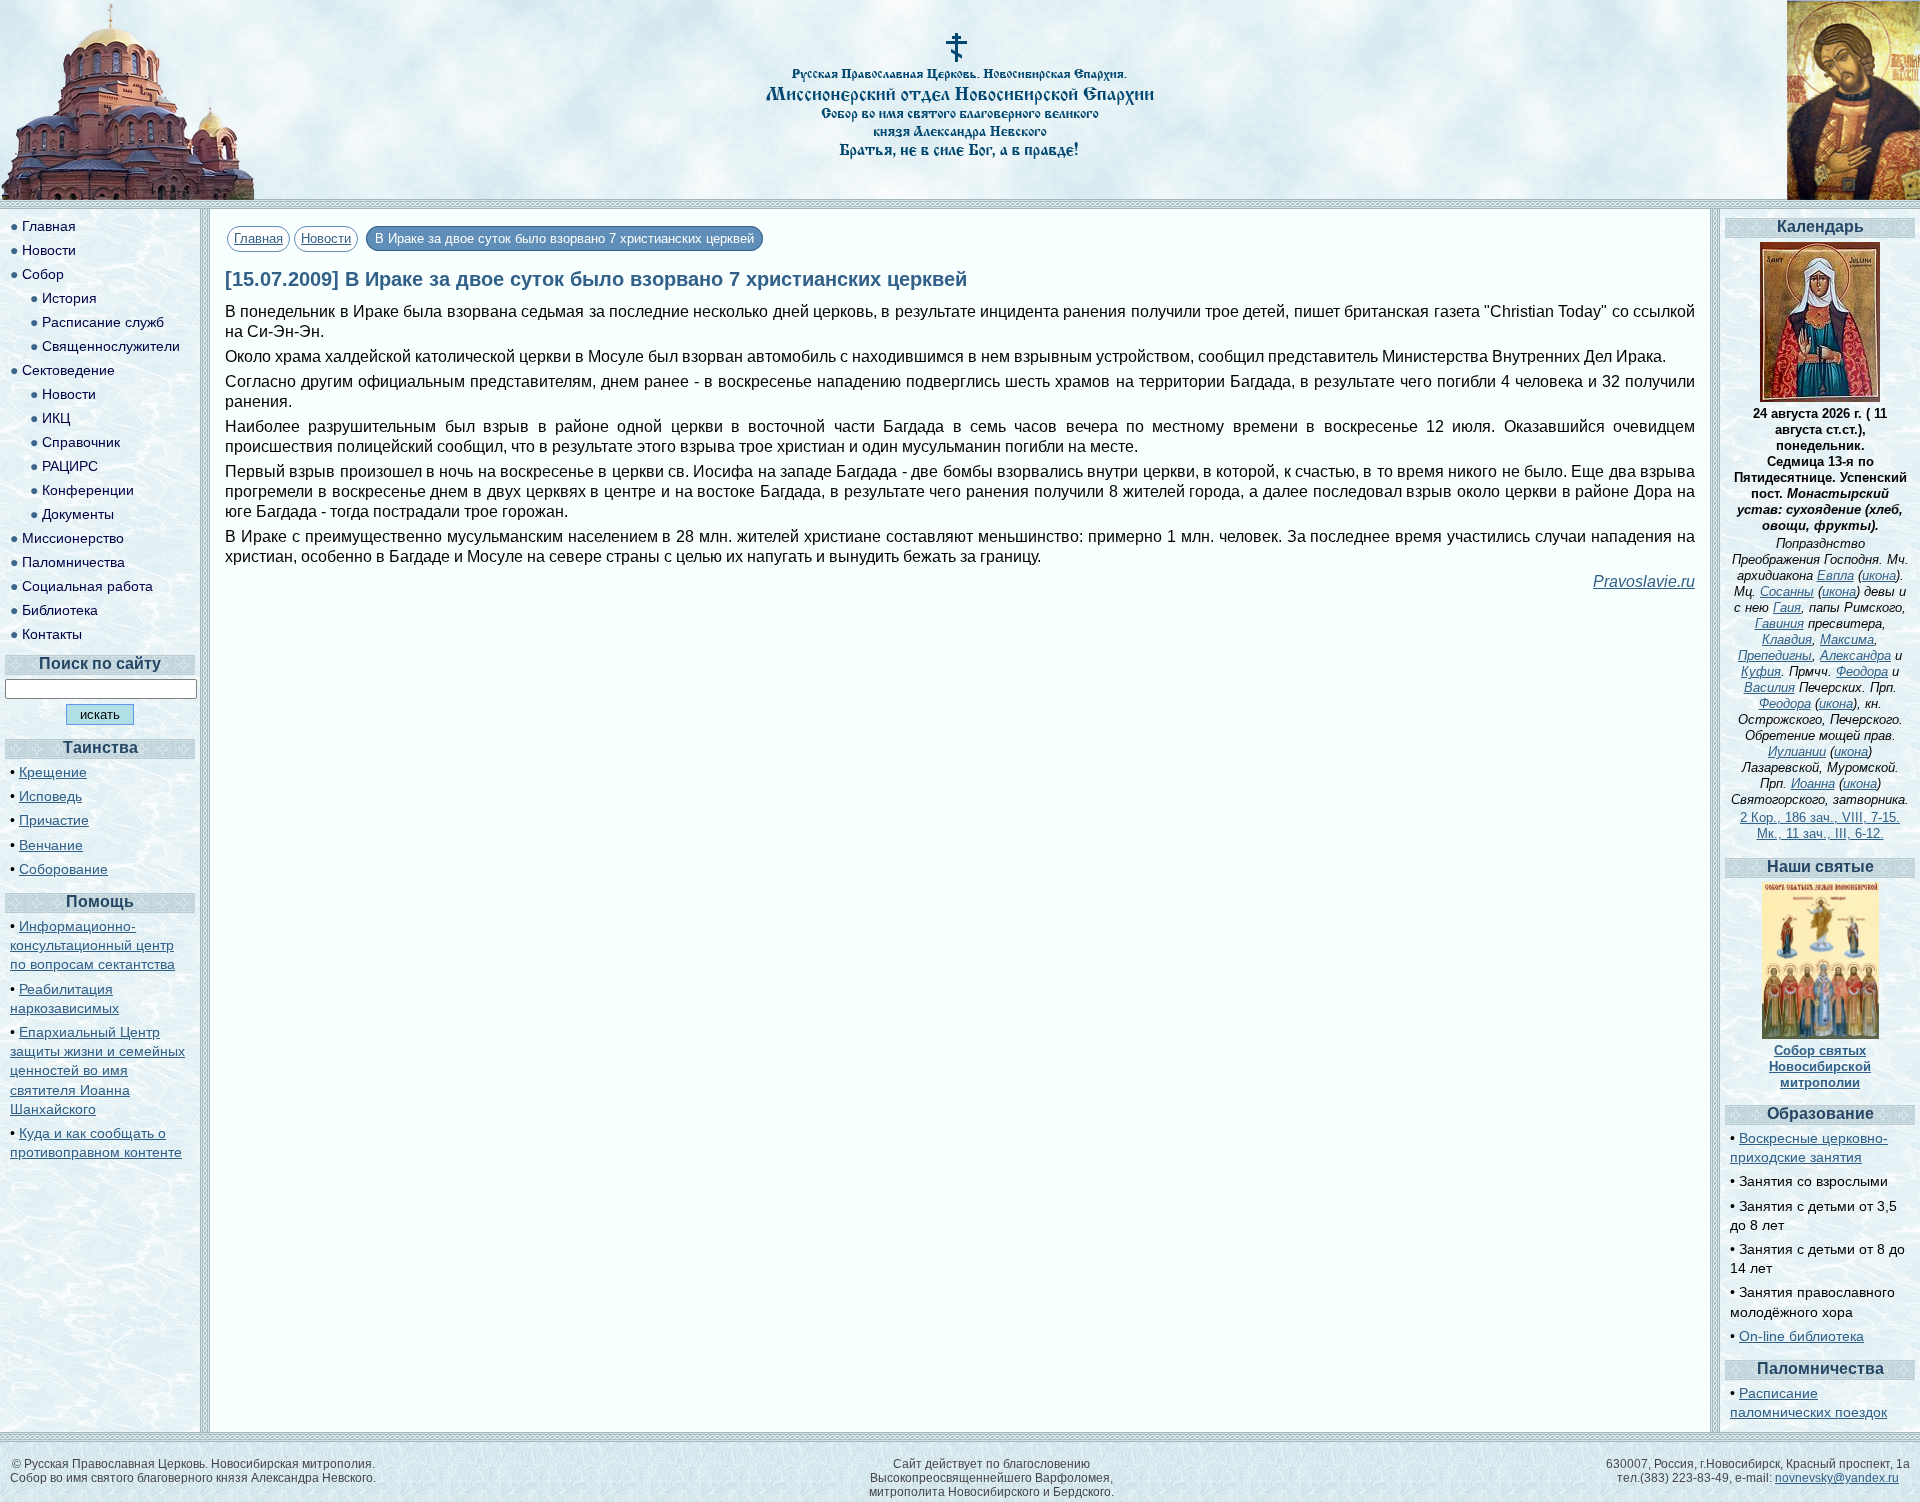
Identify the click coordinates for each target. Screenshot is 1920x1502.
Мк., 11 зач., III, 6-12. (1820, 833)
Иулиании (1797, 751)
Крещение (53, 772)
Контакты (52, 634)
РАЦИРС (70, 466)
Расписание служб (103, 322)
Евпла (1835, 575)
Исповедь (50, 796)
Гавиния (1779, 623)
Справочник (81, 442)
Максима (1847, 639)
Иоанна (1813, 783)
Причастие (54, 820)
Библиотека (60, 610)
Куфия (1761, 671)
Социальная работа (87, 586)
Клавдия (1787, 639)
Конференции (88, 490)
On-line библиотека (1801, 1336)
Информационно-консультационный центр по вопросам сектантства (92, 945)
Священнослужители (111, 346)
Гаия (1787, 607)
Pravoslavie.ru (1644, 581)
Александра (1855, 655)
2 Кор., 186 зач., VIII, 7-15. (1820, 817)
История (69, 298)
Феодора (1862, 671)
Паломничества (73, 562)
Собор (43, 274)
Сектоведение (68, 370)
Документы (78, 514)
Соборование (63, 869)
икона (1879, 575)
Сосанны (1787, 591)
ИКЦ (56, 418)
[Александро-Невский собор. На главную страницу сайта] (128, 194)
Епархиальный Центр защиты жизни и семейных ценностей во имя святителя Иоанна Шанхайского (97, 1070)
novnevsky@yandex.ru (1837, 1478)
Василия (1769, 687)
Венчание (51, 845)
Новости (326, 238)
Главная (258, 238)
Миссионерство (73, 538)
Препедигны (1775, 655)
